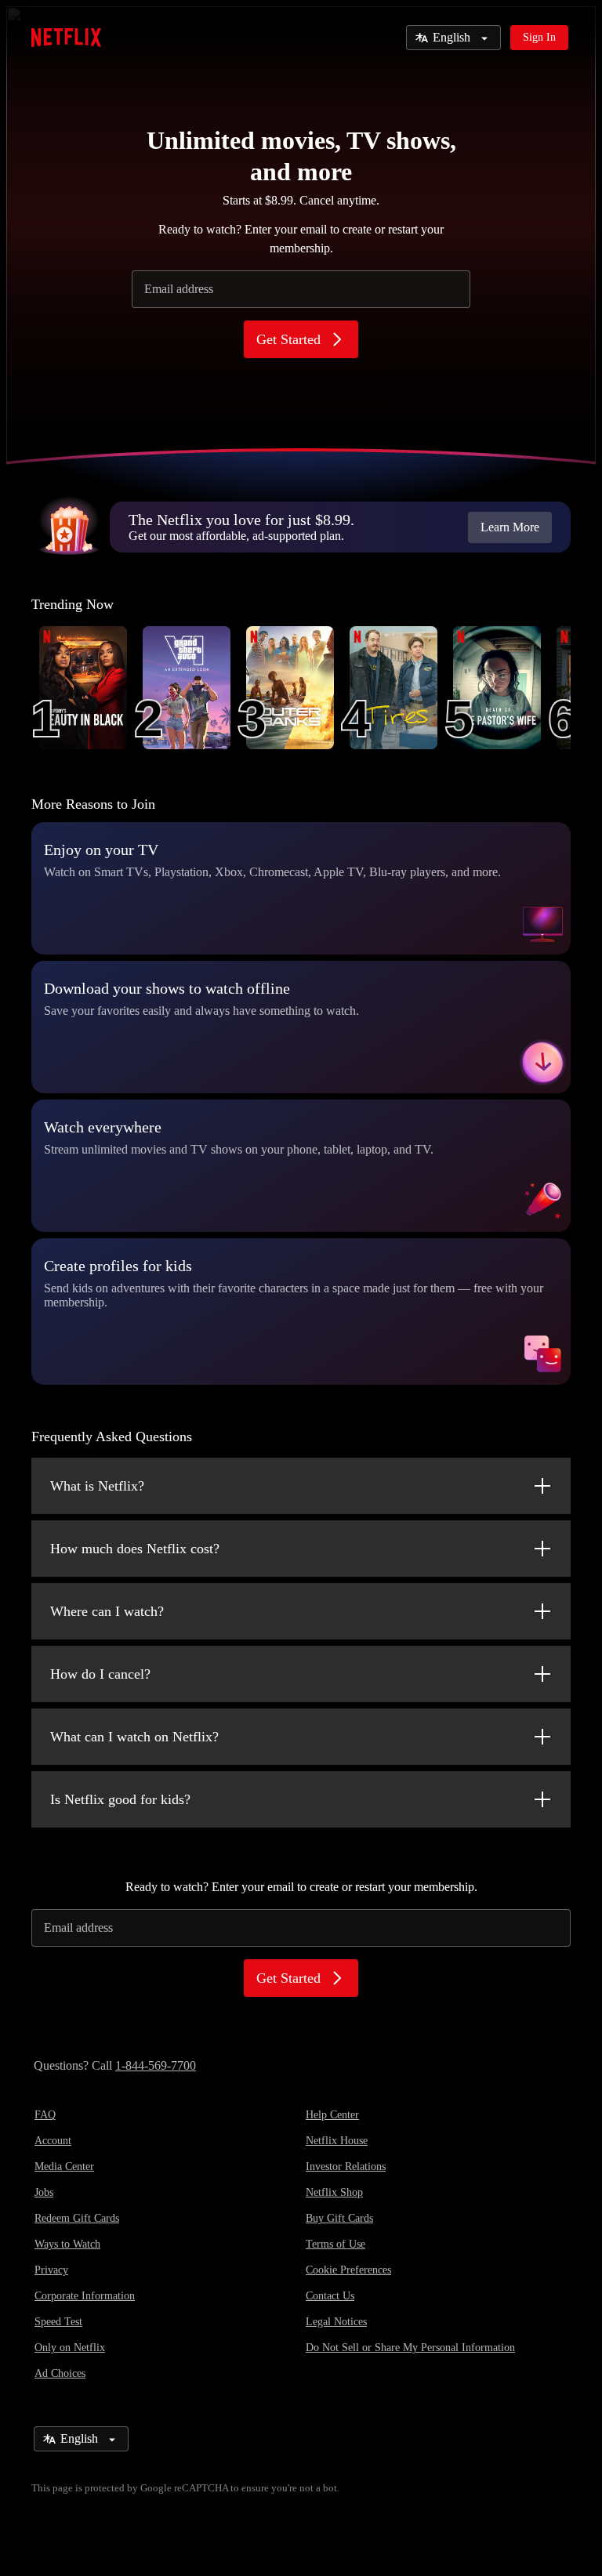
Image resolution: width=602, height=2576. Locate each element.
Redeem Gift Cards (77, 2218)
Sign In (539, 37)
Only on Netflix (70, 2348)
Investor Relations (346, 2167)
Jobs (44, 2192)
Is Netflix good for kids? (120, 1799)
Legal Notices (336, 2322)
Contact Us (330, 2296)
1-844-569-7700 (156, 2065)
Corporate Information (85, 2296)
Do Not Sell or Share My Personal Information (410, 2348)
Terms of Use (335, 2244)
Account (53, 2141)
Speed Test (58, 2322)
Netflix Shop (334, 2192)
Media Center (64, 2167)
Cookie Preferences (348, 2270)
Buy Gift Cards (339, 2218)
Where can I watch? (107, 1611)
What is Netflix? (97, 1486)
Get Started (288, 339)
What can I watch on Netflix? (134, 1737)
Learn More (510, 527)
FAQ (45, 2115)
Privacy (51, 2270)
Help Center (332, 2115)
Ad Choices (60, 2373)
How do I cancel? (100, 1674)
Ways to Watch (67, 2244)
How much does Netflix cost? (135, 1549)
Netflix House (337, 2141)
